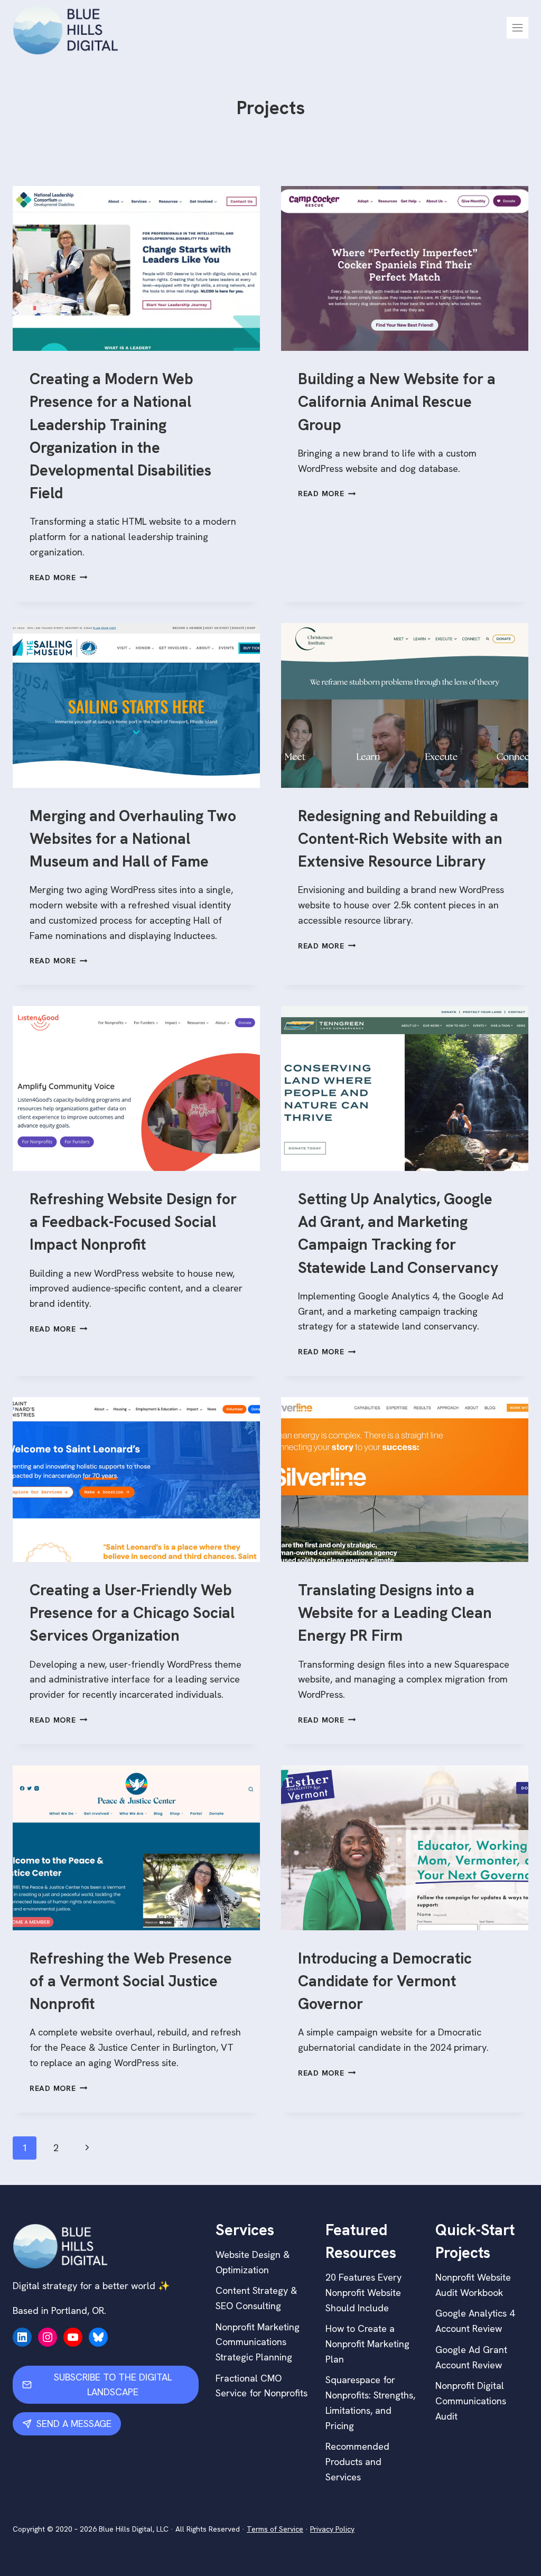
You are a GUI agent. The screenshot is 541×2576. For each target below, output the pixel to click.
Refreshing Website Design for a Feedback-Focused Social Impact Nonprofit (133, 1222)
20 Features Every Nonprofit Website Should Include (363, 2293)
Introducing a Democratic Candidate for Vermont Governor (385, 1981)
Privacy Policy (332, 2529)
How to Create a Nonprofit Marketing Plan (367, 2344)
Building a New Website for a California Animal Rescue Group (397, 402)
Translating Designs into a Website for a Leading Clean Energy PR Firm (395, 1613)
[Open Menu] (517, 28)
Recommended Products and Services (357, 2462)
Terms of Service (275, 2529)
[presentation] (136, 268)
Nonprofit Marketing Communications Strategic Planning (258, 2342)
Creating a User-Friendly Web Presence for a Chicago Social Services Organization (132, 1613)
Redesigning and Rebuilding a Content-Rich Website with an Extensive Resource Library (400, 839)
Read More (58, 578)
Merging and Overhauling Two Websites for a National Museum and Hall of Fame (133, 839)
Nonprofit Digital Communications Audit (471, 2401)
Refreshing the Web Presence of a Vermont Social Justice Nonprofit (131, 1981)
